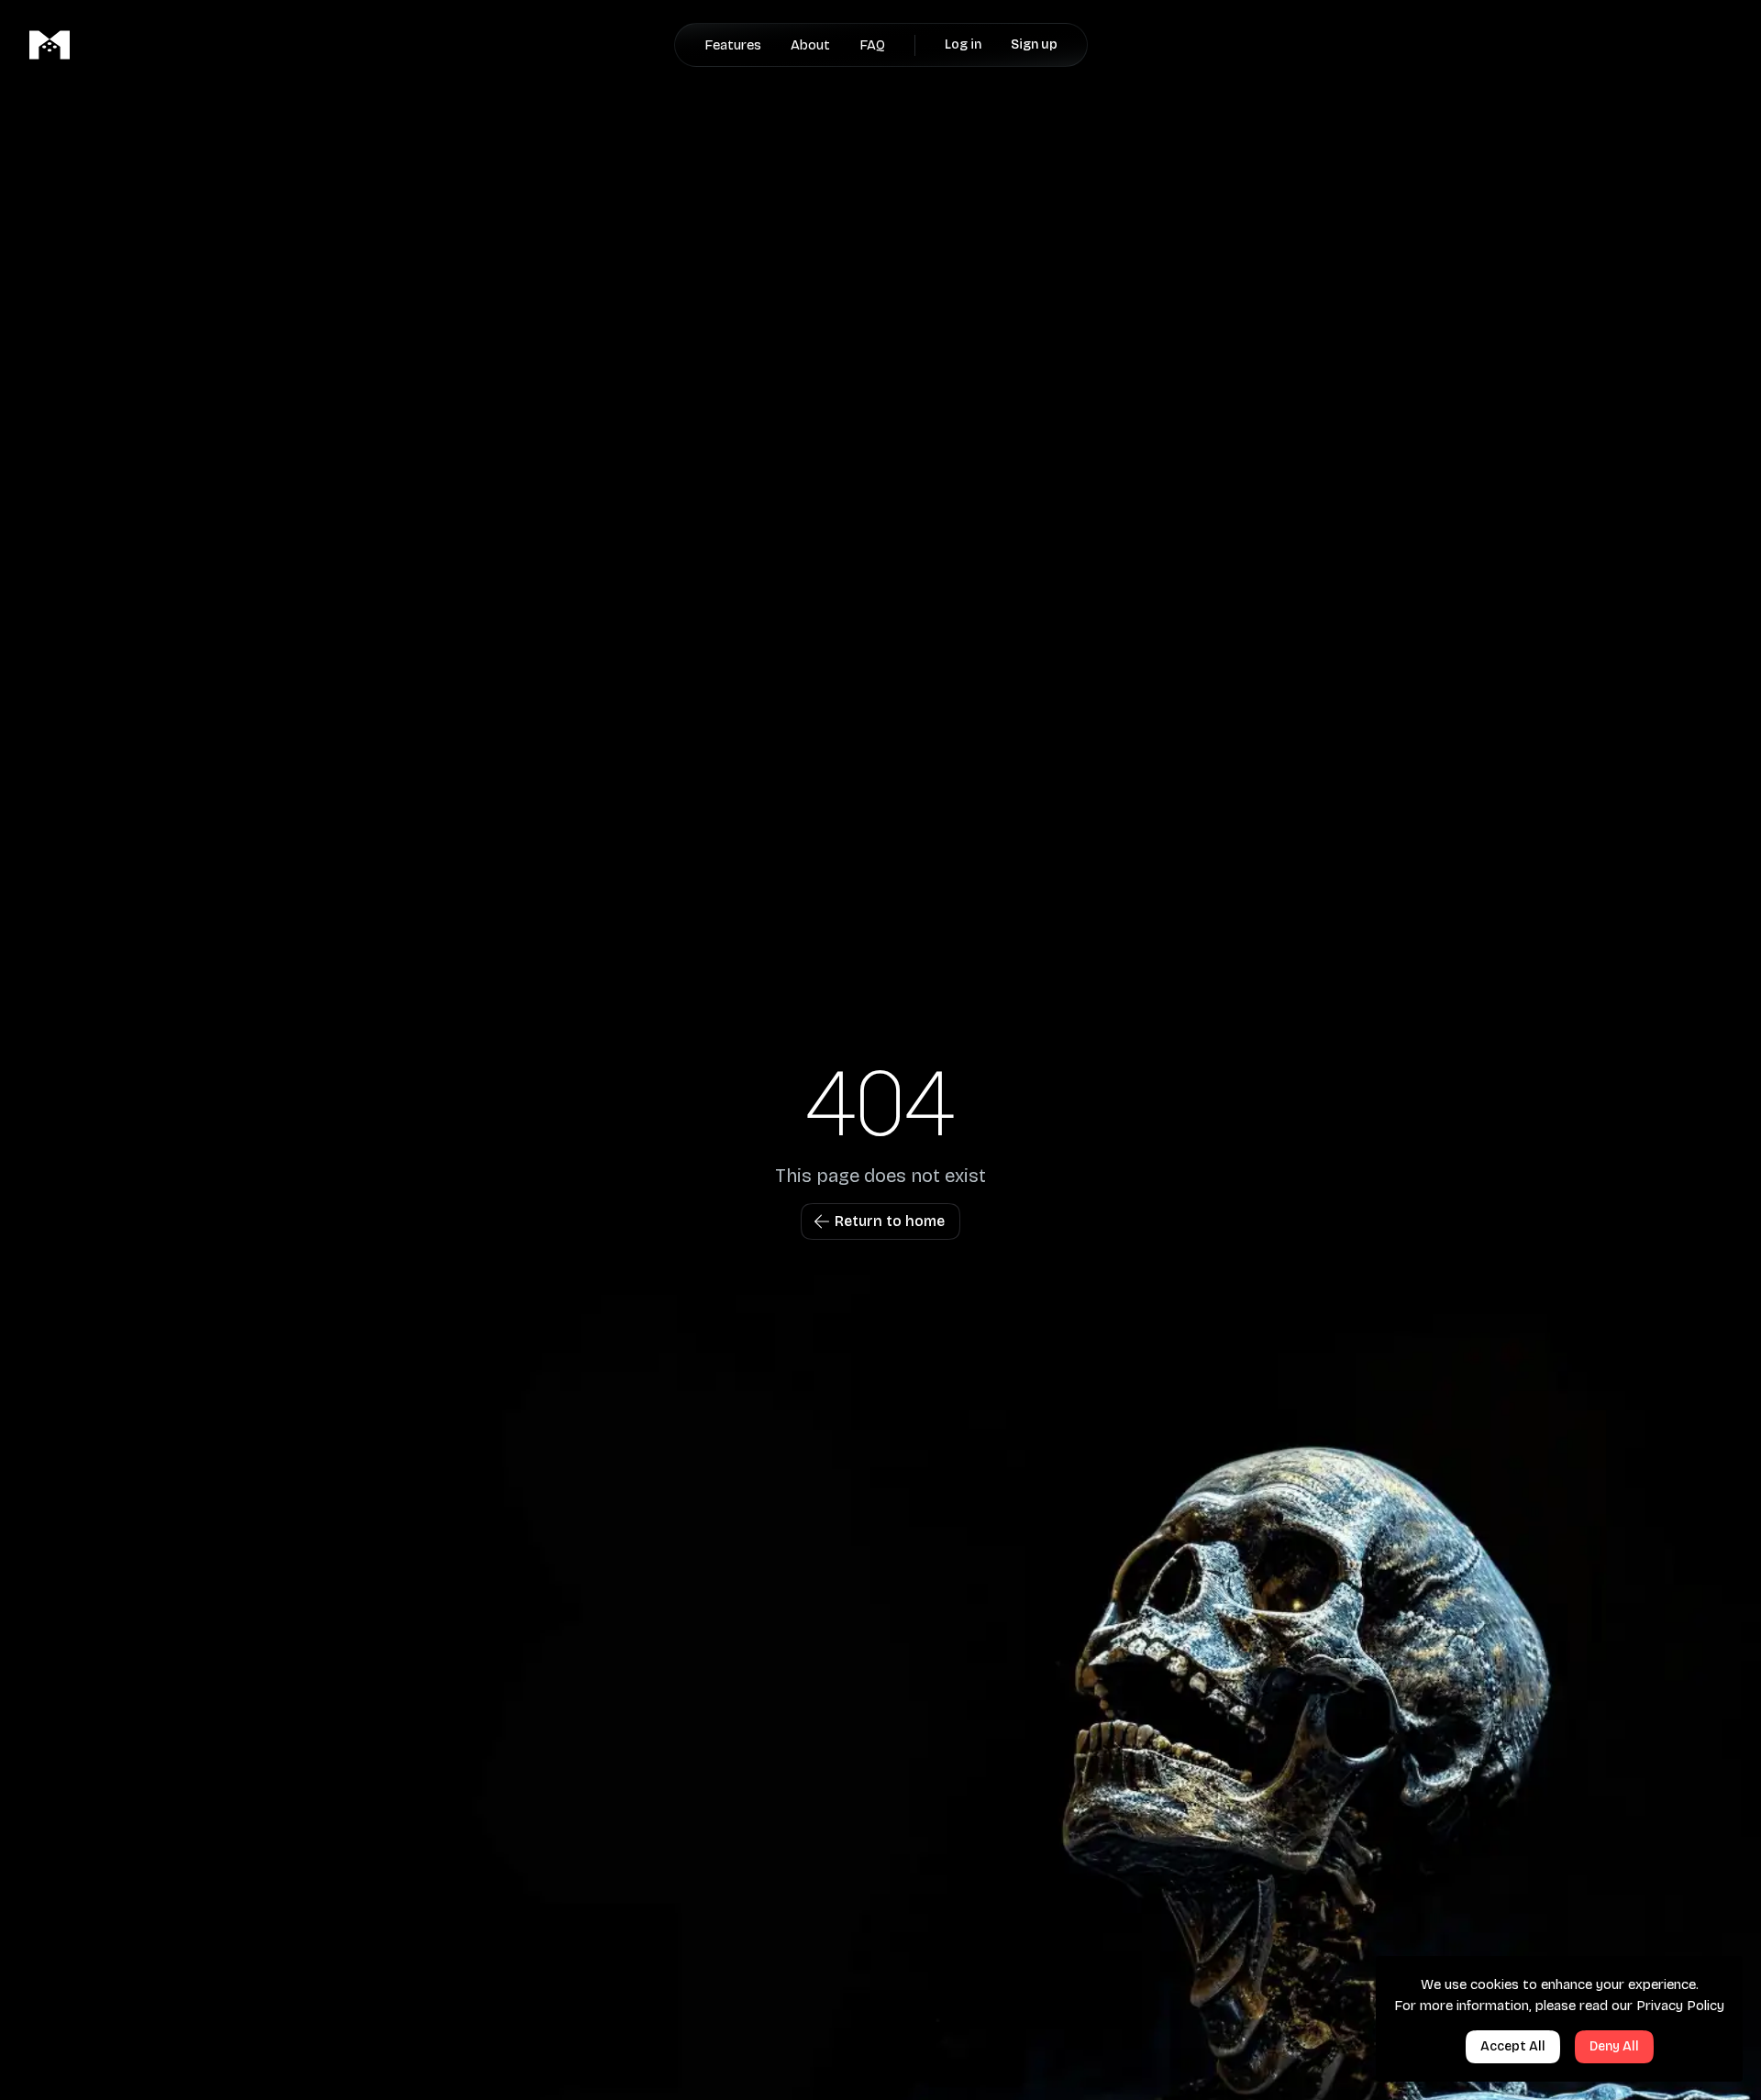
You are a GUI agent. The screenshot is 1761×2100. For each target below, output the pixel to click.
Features (733, 45)
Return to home (890, 1221)
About (810, 45)
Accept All (1513, 2046)
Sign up (1034, 44)
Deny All (1614, 2046)
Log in (963, 44)
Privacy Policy (1680, 2006)
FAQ (872, 45)
